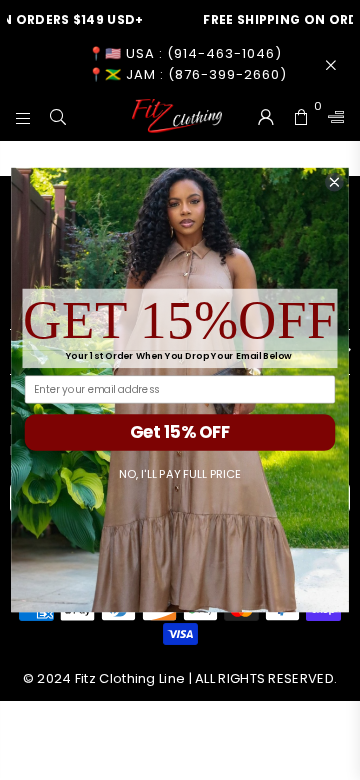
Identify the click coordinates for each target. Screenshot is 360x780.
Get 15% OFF (180, 432)
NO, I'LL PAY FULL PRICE (180, 474)
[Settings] (332, 116)
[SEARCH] (58, 116)
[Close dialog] (335, 182)
